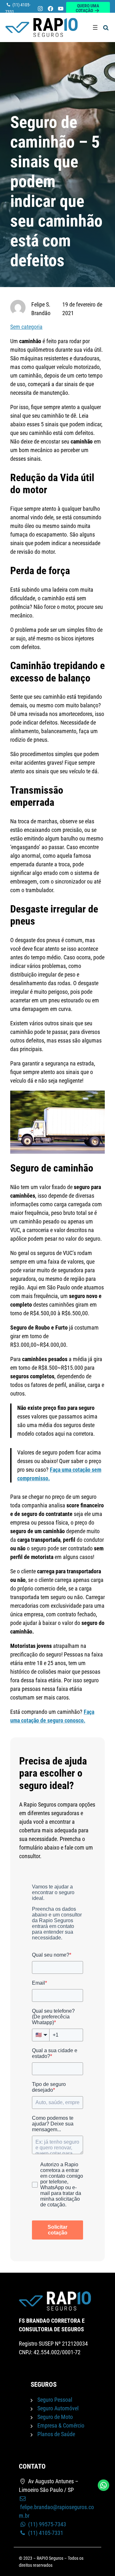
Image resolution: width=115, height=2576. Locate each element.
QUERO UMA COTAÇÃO (87, 8)
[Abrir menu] (95, 27)
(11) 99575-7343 (46, 2524)
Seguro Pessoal (55, 2400)
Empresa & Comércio (61, 2425)
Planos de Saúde (56, 2434)
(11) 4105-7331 (45, 2533)
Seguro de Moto (55, 2417)
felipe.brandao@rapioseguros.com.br (56, 2511)
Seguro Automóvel (58, 2408)
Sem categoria (26, 327)
